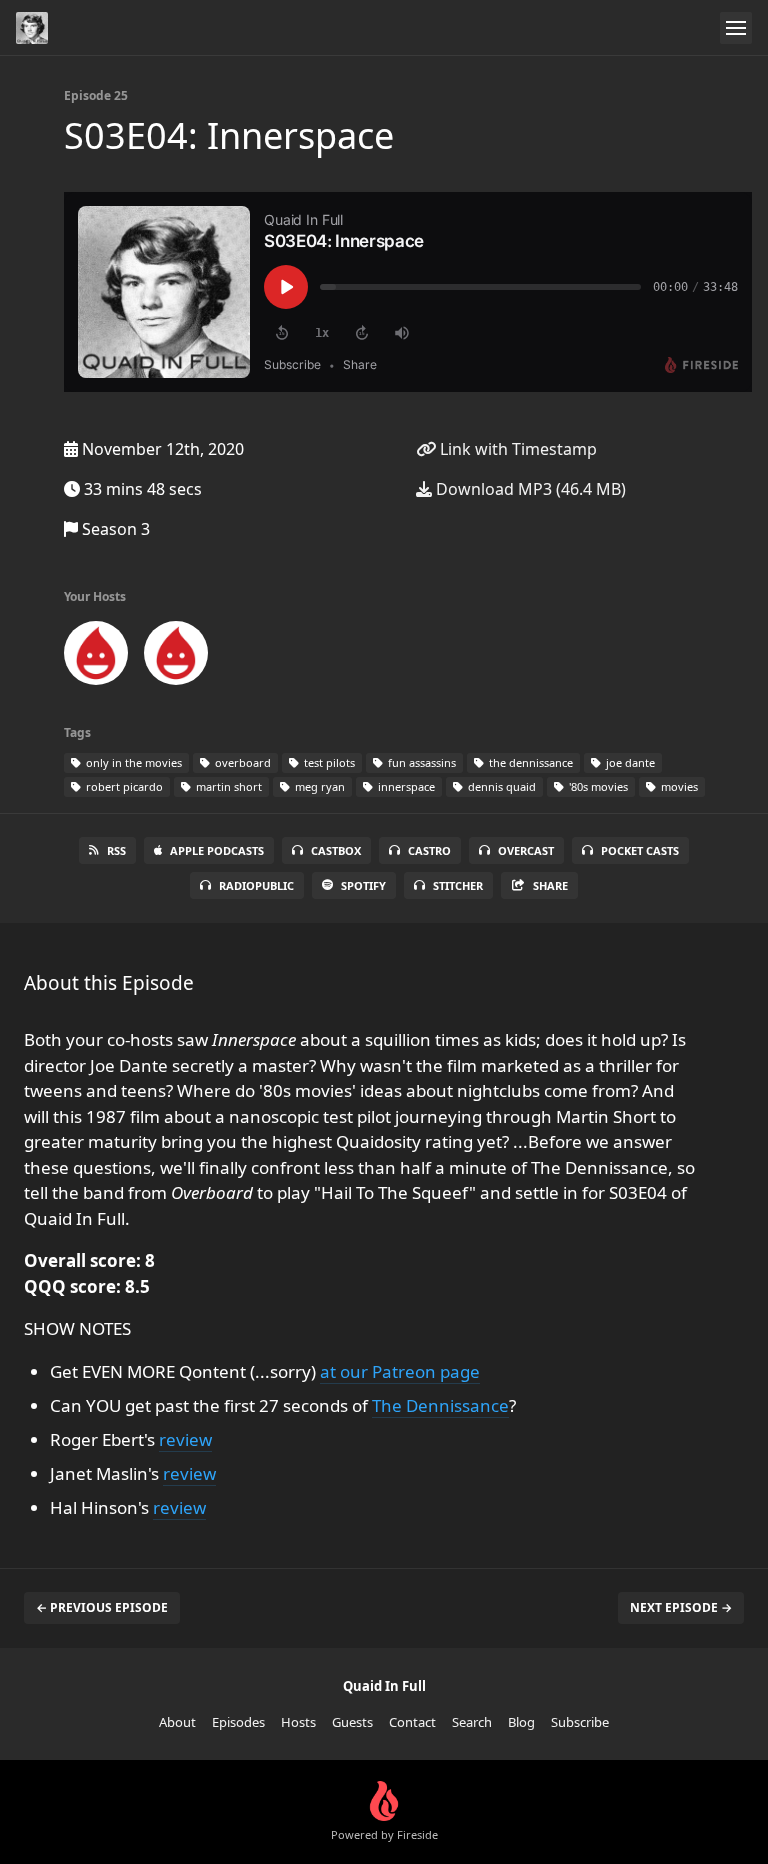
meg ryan (318, 786)
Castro (429, 850)
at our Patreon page (400, 1371)
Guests (352, 1722)
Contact (412, 1722)
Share (550, 885)
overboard (241, 762)
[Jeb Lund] (176, 657)
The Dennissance (440, 1405)
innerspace (405, 786)
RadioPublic (256, 885)
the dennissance (529, 762)
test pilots (328, 762)
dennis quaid (500, 786)
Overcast (526, 850)
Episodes (238, 1722)
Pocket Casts (640, 850)
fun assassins (420, 762)
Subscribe (580, 1722)
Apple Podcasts (217, 850)
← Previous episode (102, 1607)
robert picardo (123, 786)
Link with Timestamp (516, 449)
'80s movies (597, 786)
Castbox (336, 850)
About (177, 1722)
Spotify (363, 885)
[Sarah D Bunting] (96, 657)
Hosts (298, 1722)
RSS (116, 850)
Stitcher (458, 885)
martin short (227, 786)
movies (678, 786)
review (185, 1439)
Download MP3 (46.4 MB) (529, 489)
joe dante (629, 762)
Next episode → (681, 1607)
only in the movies (132, 762)
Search (472, 1722)
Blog (521, 1722)
